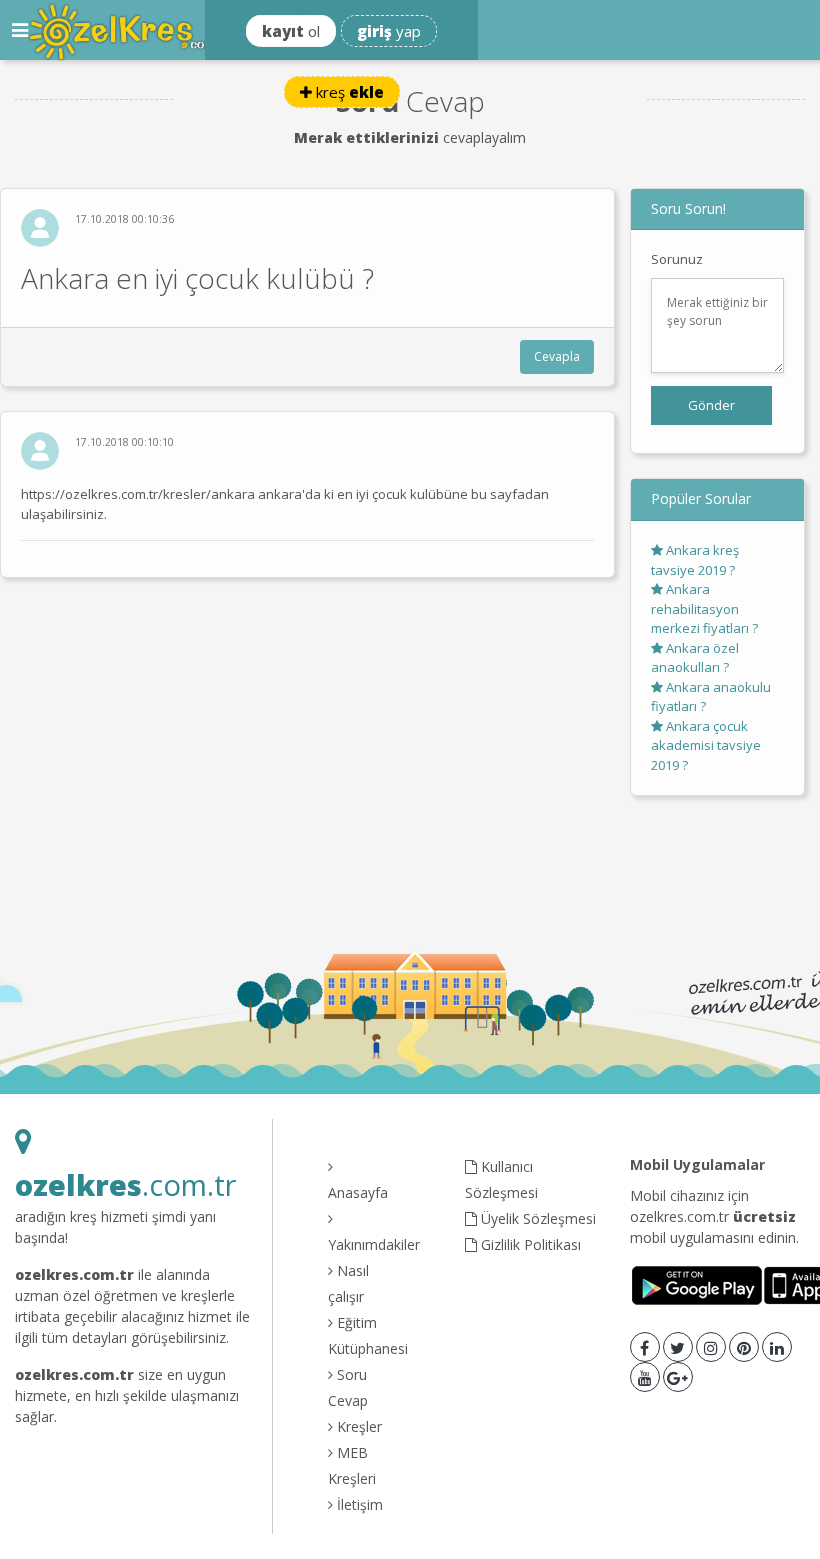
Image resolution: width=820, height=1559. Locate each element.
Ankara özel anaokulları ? (695, 658)
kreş (348, 92)
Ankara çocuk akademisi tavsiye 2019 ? (706, 745)
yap (389, 31)
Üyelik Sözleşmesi (536, 1218)
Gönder (711, 405)
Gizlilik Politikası (529, 1244)
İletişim (358, 1504)
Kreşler (357, 1426)
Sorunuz (677, 259)
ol (291, 31)
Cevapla (557, 356)
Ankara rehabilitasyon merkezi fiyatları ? (704, 608)
